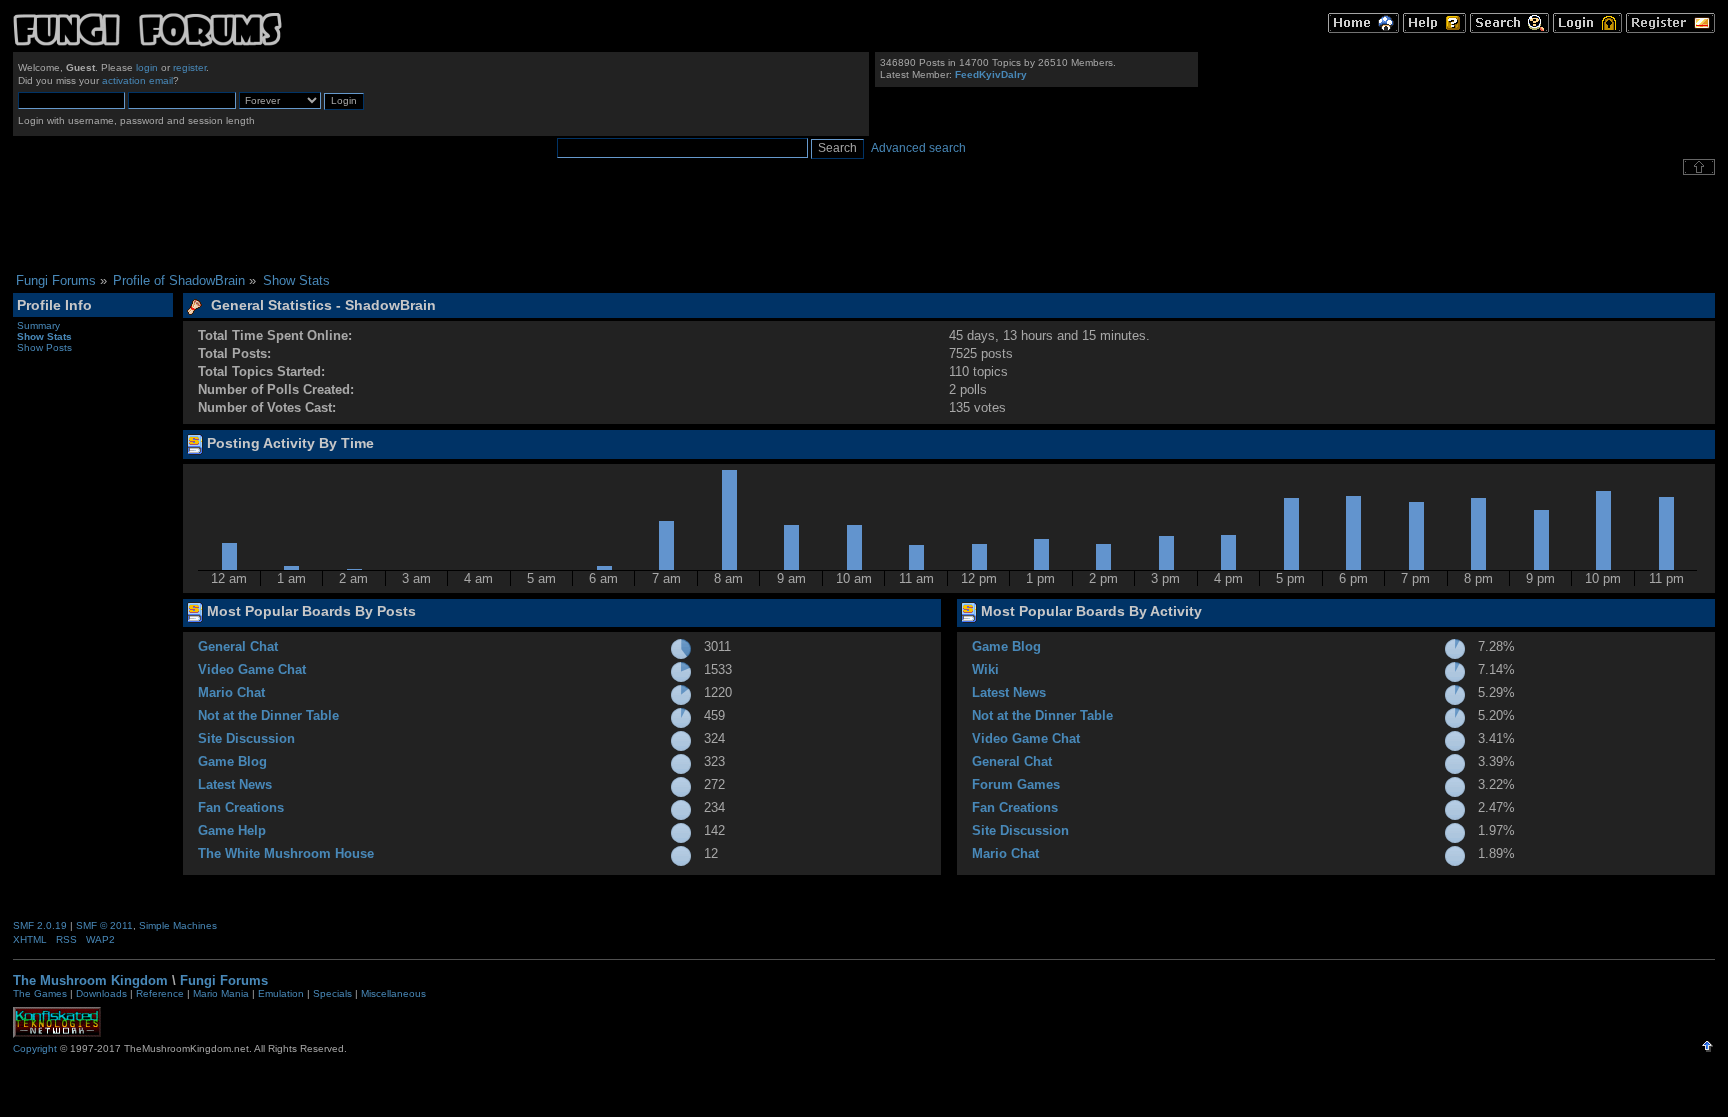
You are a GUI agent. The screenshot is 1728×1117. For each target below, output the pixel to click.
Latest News (235, 784)
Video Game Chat (252, 669)
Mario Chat (231, 692)
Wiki (985, 669)
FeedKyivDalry (991, 74)
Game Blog (232, 761)
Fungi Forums (224, 980)
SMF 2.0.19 (40, 925)
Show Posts (44, 347)
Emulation (281, 993)
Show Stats (44, 336)
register (189, 67)
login (147, 67)
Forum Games (1016, 784)
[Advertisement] (864, 224)
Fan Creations (241, 807)
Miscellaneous (393, 993)
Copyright (35, 1048)
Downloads (101, 993)
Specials (332, 993)
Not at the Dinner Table (268, 715)
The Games (40, 993)
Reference (160, 993)
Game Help (232, 830)
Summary (38, 325)
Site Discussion (246, 738)
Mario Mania (221, 993)
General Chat (238, 646)
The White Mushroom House (286, 853)
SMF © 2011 (104, 925)
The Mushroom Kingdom (90, 980)
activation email (137, 80)
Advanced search (918, 148)
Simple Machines (178, 925)
